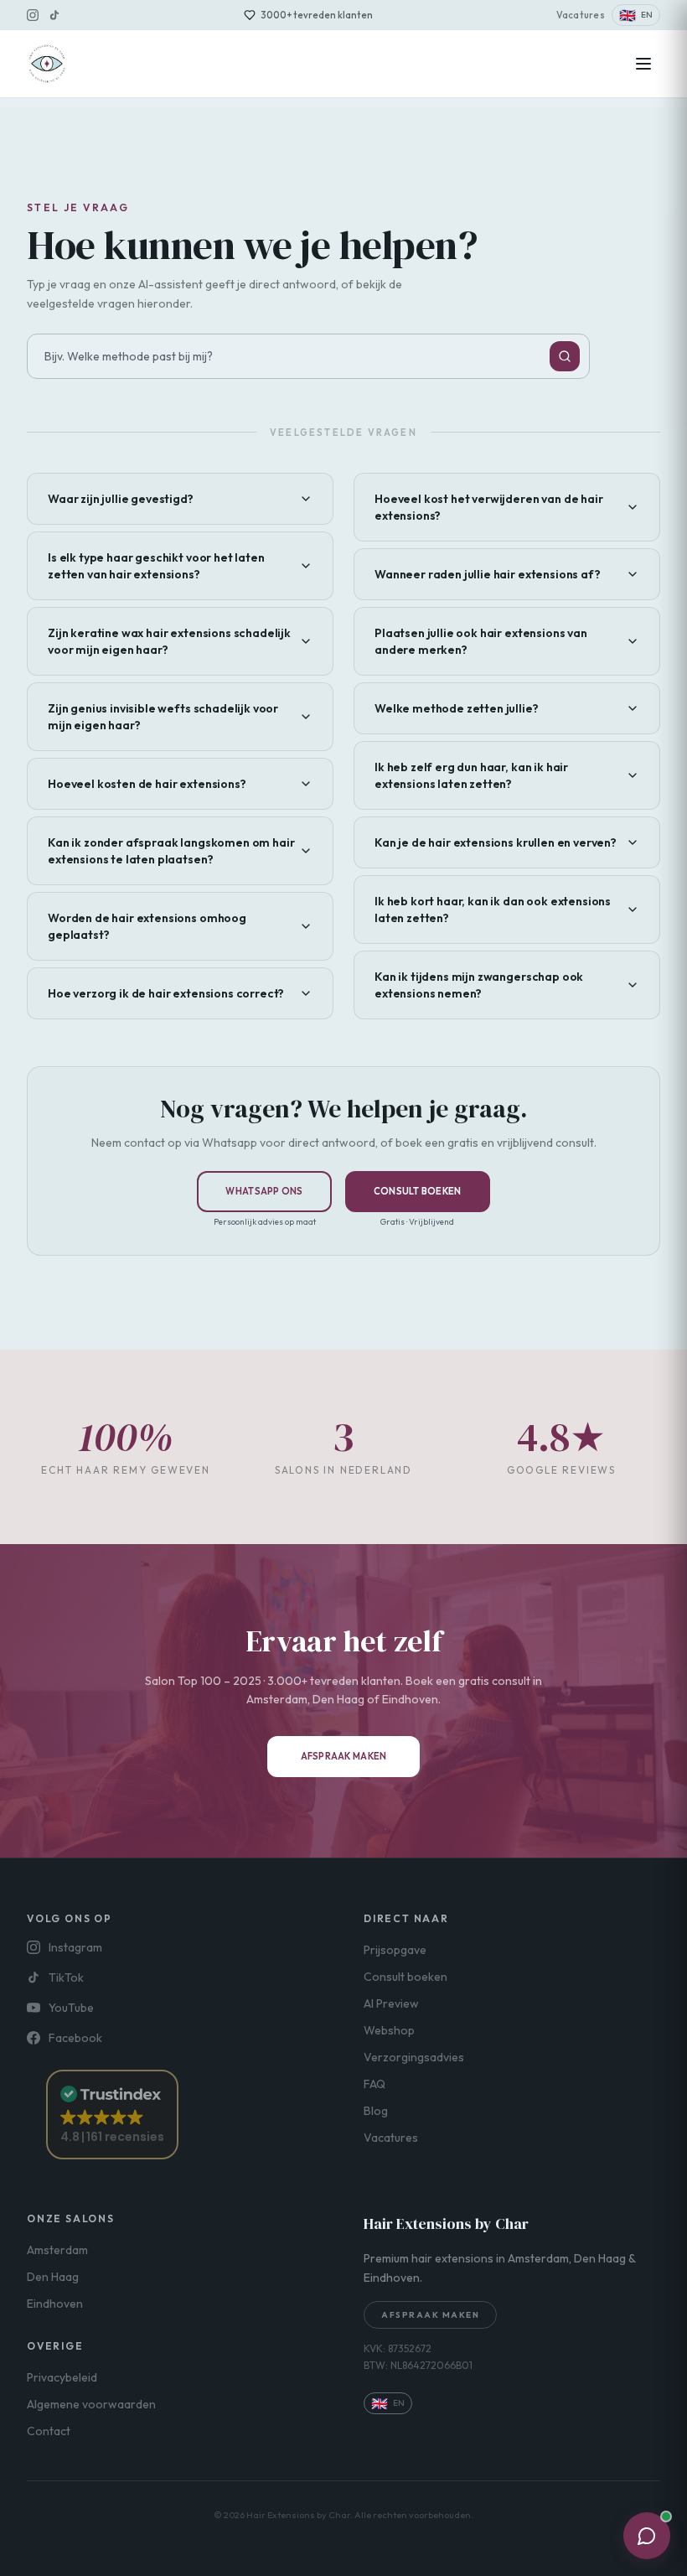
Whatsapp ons (264, 1191)
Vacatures (581, 15)
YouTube (71, 2008)
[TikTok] (54, 15)
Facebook (75, 2038)
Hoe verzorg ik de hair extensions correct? (166, 993)
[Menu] (643, 64)
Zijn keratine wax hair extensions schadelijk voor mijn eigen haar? (169, 641)
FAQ (374, 2084)
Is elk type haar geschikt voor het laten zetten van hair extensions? (156, 566)
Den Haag (53, 2277)
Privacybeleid (62, 2377)
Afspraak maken (344, 1756)
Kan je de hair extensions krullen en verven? (496, 842)
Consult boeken (418, 1191)
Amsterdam (57, 2250)
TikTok (66, 1977)
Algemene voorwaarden (91, 2404)
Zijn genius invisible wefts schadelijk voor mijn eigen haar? (163, 717)
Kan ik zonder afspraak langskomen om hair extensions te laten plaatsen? (171, 851)
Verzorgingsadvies (414, 2057)
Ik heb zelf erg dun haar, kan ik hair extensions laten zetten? (471, 775)
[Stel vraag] (565, 356)
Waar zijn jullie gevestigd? (121, 499)
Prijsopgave (395, 1950)
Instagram (75, 1947)
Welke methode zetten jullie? (457, 708)
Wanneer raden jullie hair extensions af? (488, 574)
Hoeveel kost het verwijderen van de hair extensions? (489, 507)
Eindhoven (55, 2304)
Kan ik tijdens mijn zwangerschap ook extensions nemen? (479, 985)
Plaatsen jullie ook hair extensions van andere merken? (481, 641)
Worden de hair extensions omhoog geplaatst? (147, 926)
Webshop (389, 2030)
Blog (376, 2111)
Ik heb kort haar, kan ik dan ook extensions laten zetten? (493, 910)
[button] (112, 2115)
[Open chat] (647, 2536)
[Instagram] (33, 15)
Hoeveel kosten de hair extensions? (147, 784)
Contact (49, 2431)
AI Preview (391, 2003)
